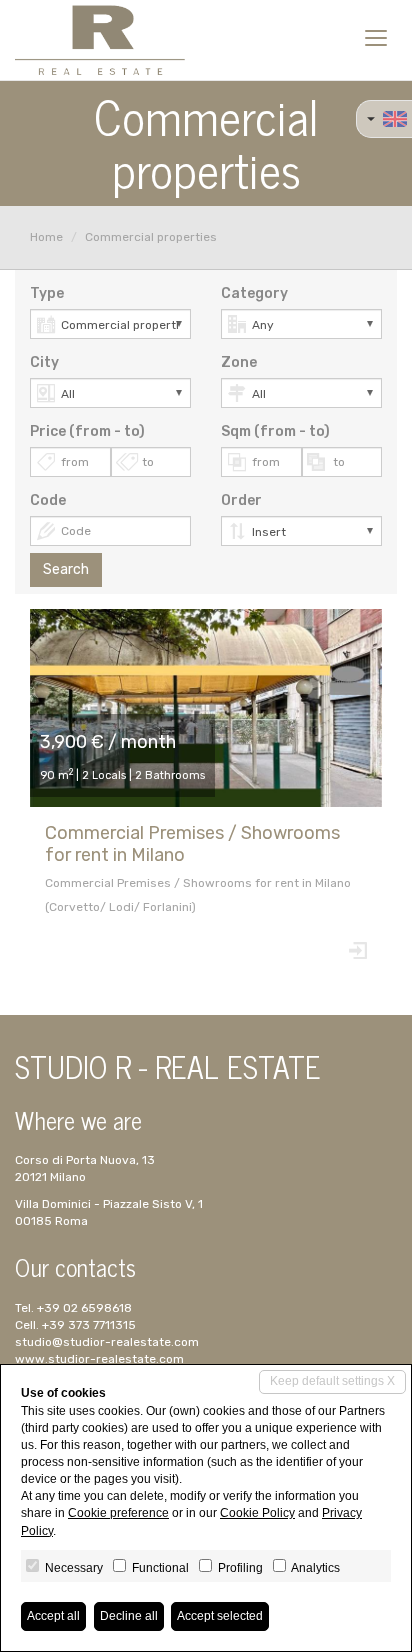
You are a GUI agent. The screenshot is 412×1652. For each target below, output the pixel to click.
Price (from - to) (87, 431)
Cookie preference (118, 1513)
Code (48, 500)
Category (254, 293)
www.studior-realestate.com (99, 1359)
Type (47, 293)
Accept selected (220, 1616)
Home (46, 237)
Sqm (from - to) (275, 431)
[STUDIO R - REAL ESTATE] (100, 40)
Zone (239, 362)
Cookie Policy (257, 1513)
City (44, 362)
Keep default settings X (332, 1381)
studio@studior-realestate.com (107, 1342)
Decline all (129, 1616)
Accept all (53, 1616)
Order (241, 500)
